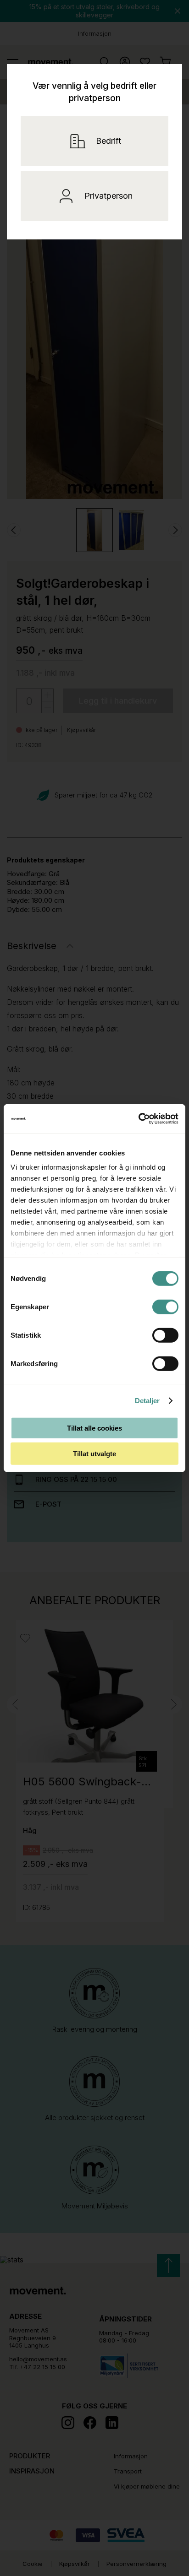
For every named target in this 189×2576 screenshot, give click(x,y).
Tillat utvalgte (94, 1454)
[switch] (165, 1307)
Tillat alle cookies (94, 1428)
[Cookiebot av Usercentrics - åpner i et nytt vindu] (151, 1119)
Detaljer (147, 1401)
